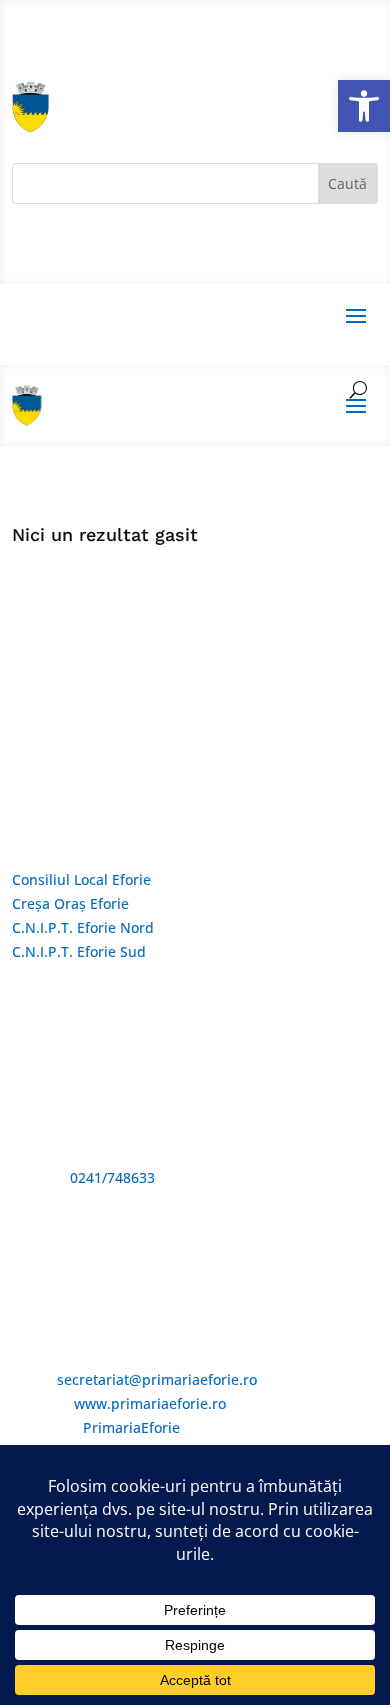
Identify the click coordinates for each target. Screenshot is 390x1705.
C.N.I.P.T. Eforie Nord (83, 927)
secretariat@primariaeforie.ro (157, 1379)
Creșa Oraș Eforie (70, 903)
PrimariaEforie (131, 1427)
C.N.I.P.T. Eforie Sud (79, 951)
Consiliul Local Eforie (81, 879)
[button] (364, 106)
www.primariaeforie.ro (150, 1403)
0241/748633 (112, 1177)
